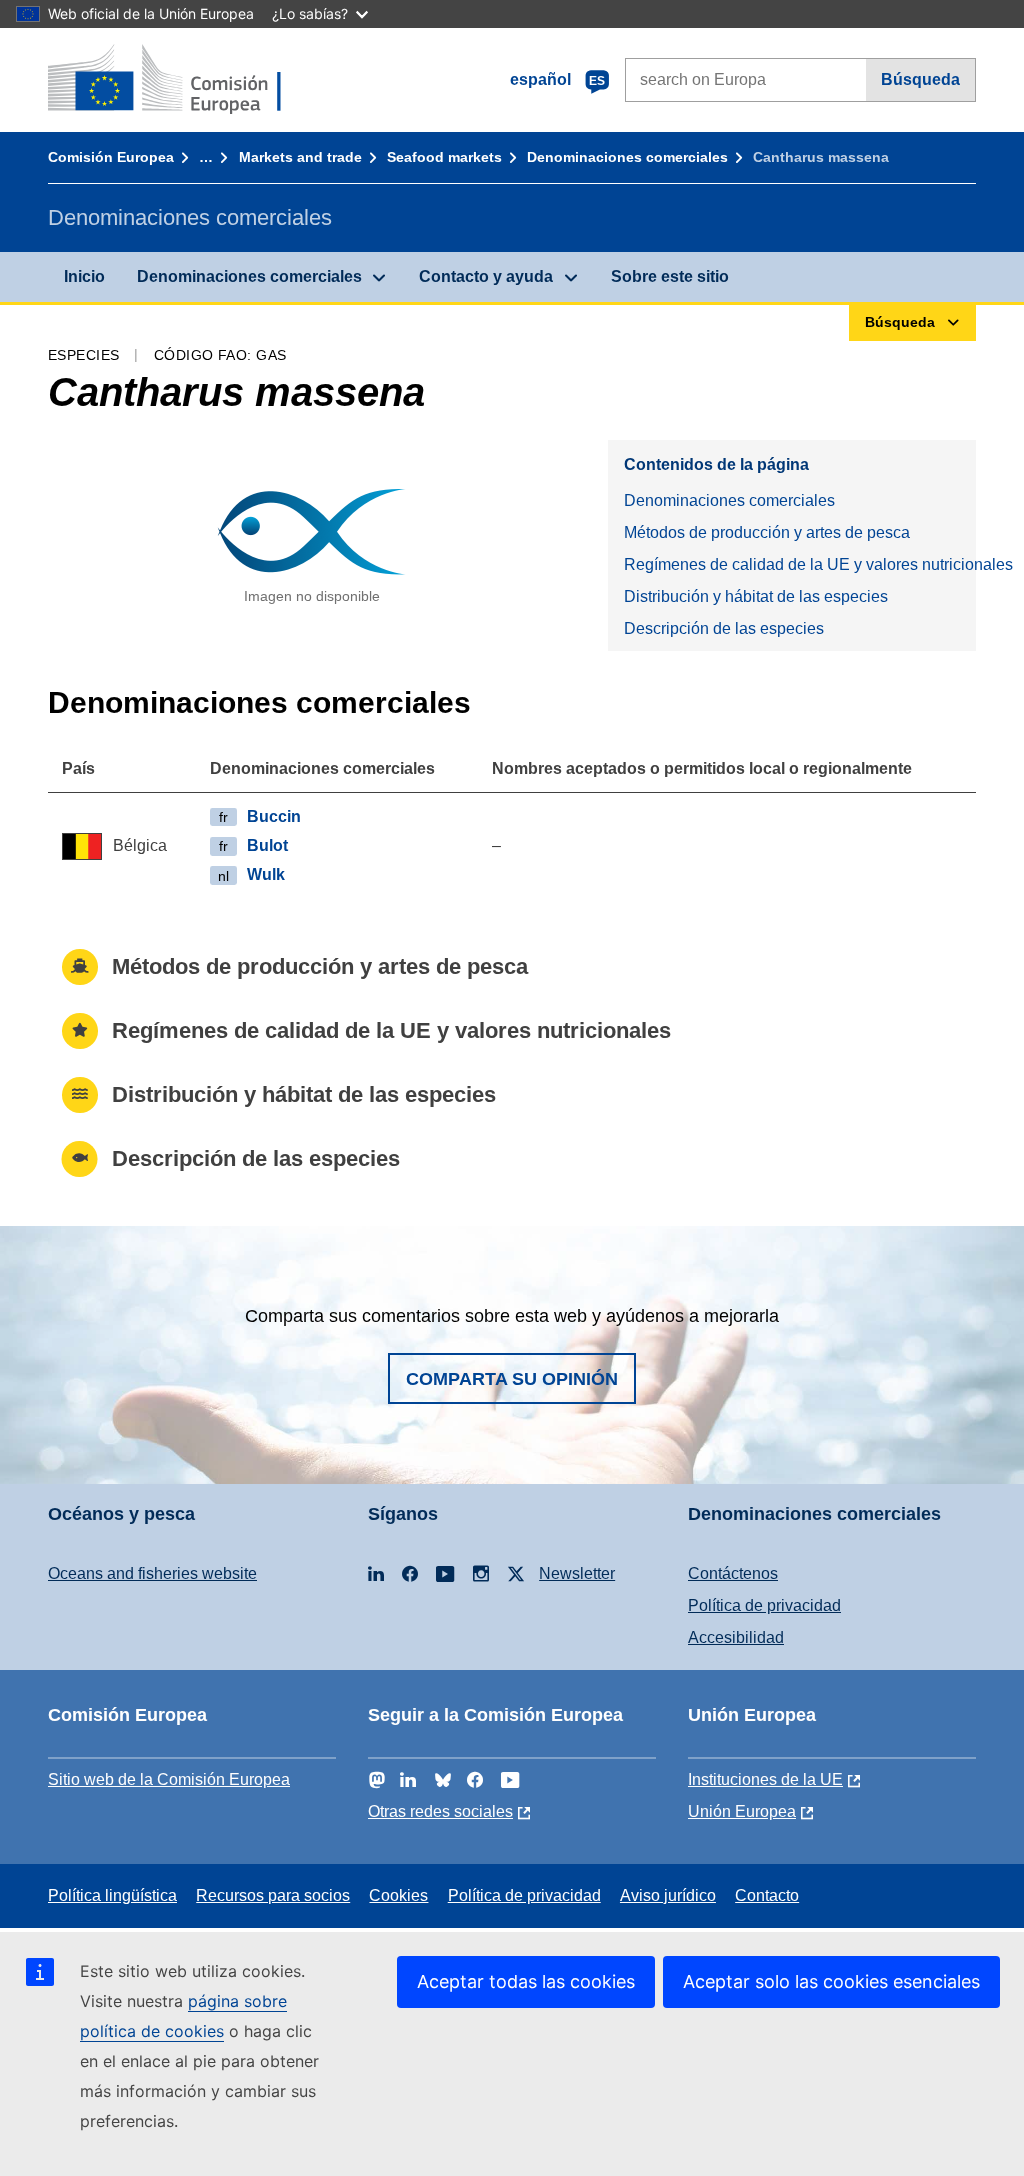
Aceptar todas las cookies (526, 1981)
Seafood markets (444, 157)
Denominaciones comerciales (627, 157)
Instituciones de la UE (765, 1779)
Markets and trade (300, 157)
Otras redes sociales (440, 1811)
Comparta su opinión (512, 1379)
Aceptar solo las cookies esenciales (831, 1981)
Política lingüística (112, 1895)
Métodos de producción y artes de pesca (767, 532)
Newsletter (577, 1573)
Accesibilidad (736, 1637)
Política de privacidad (764, 1605)
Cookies (398, 1895)
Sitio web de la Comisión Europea (169, 1779)
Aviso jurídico (668, 1895)
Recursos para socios (273, 1895)
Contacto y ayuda (486, 276)
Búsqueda (920, 79)
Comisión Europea (111, 157)
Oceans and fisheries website (152, 1573)
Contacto (767, 1895)
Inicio (84, 276)
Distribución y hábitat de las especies (756, 596)
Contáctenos (733, 1573)
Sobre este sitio (670, 276)
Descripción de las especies (724, 628)
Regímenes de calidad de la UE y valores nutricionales (800, 564)
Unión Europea (742, 1811)
